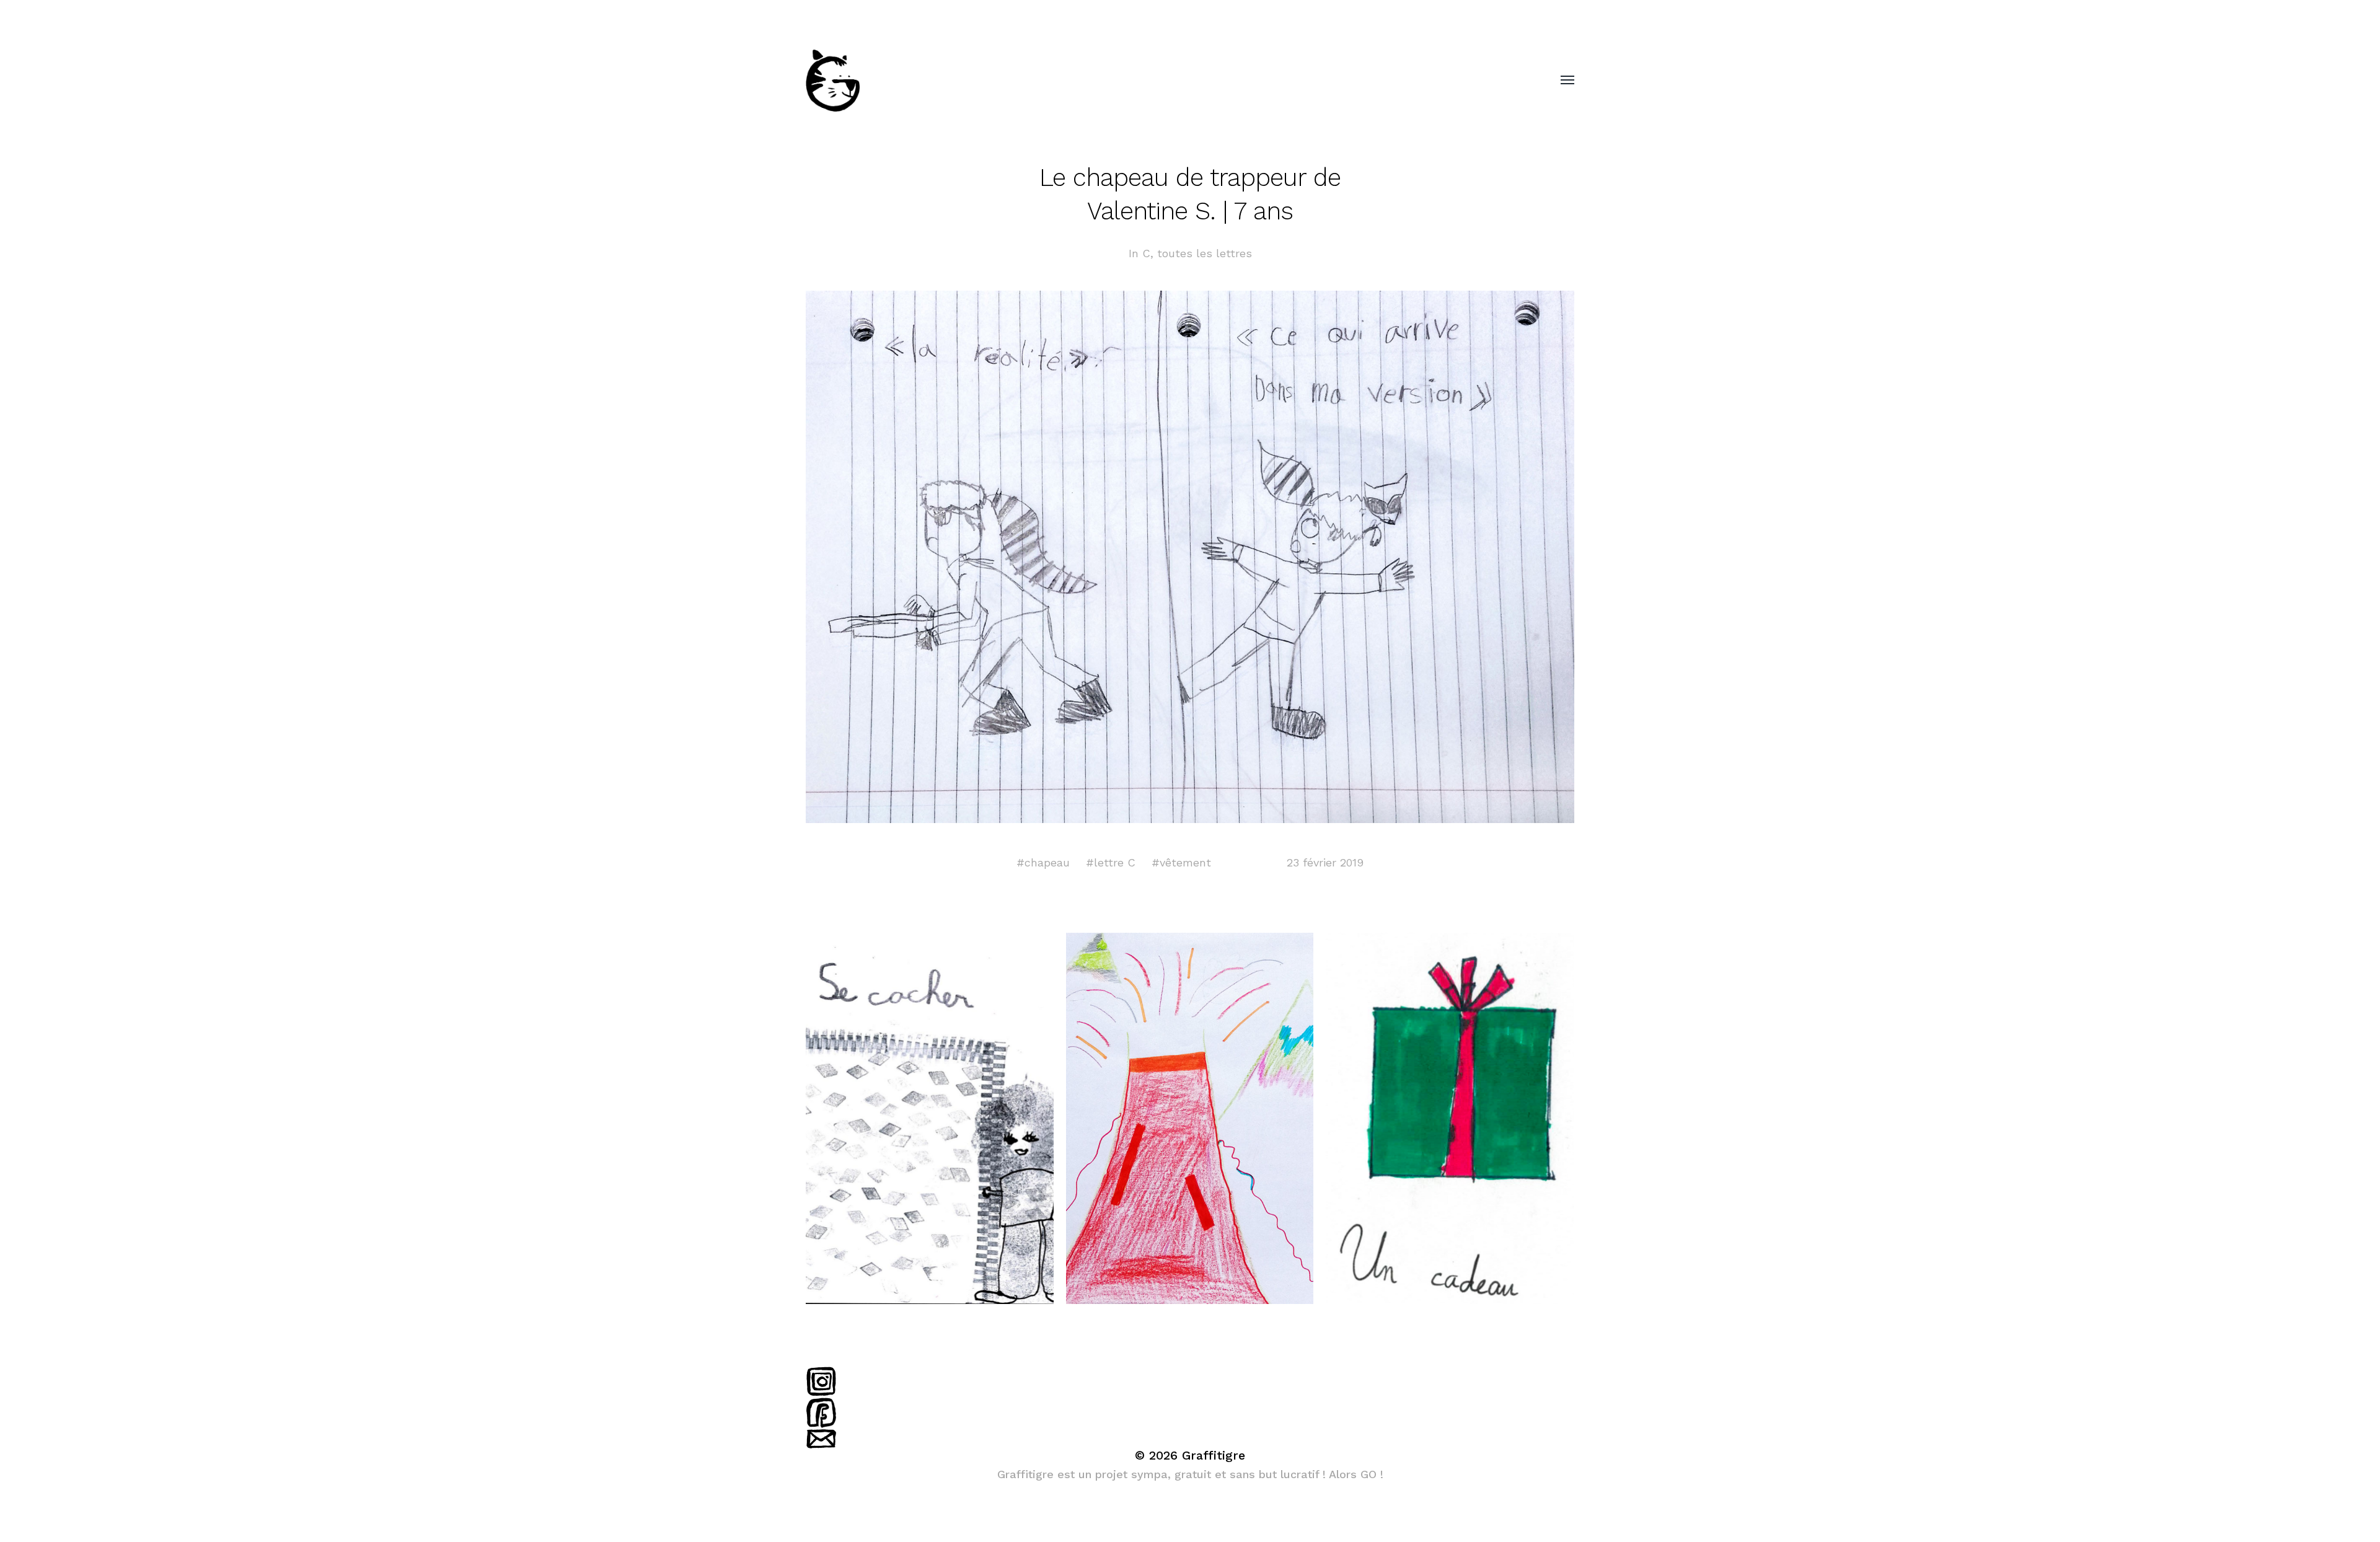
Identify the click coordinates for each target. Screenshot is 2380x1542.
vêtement (1185, 862)
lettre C (1115, 862)
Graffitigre (1214, 1455)
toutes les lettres (1205, 253)
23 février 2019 (1325, 862)
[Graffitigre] (1165, 81)
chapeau (1047, 862)
